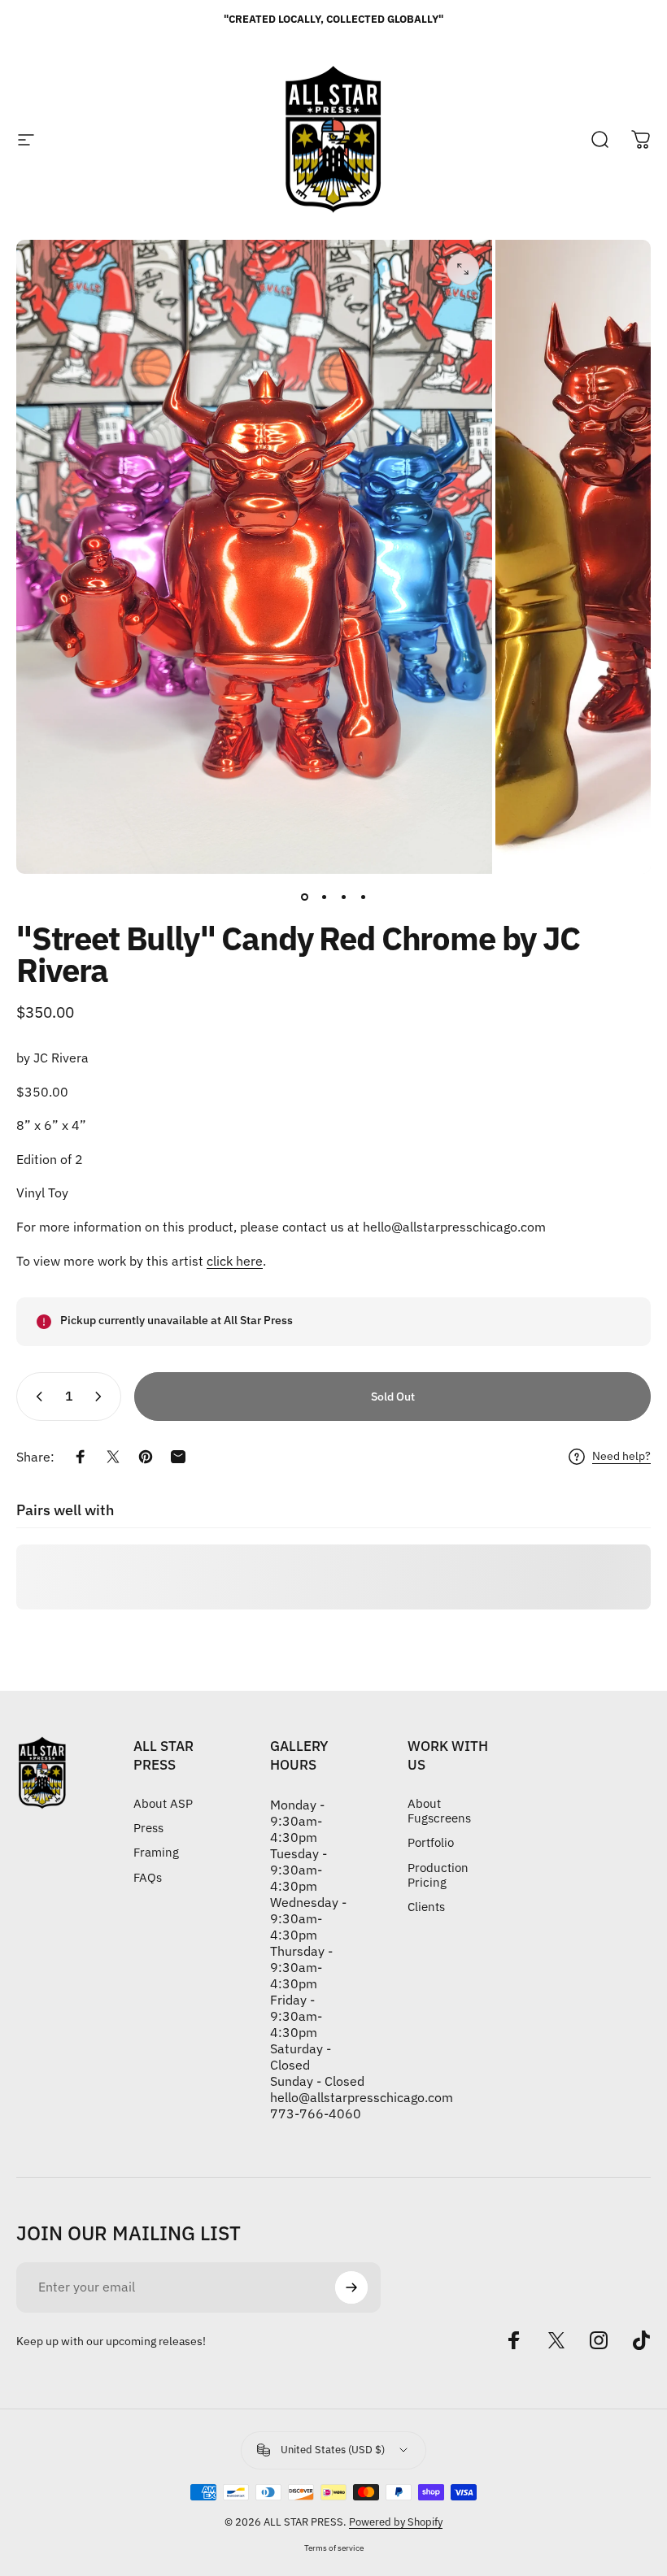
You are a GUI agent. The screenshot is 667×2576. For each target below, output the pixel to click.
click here (235, 1261)
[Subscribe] (351, 2287)
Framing (156, 1853)
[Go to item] (304, 897)
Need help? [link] (621, 1456)
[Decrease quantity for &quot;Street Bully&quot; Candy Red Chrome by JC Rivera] (36, 1397)
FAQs (148, 1878)
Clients (426, 1907)
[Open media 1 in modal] (463, 269)
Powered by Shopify (396, 2522)
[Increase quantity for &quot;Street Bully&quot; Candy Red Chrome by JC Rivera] (102, 1397)
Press (148, 1828)
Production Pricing (438, 1875)
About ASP (163, 1804)
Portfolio (431, 1843)
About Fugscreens (439, 1811)
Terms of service (334, 2548)
